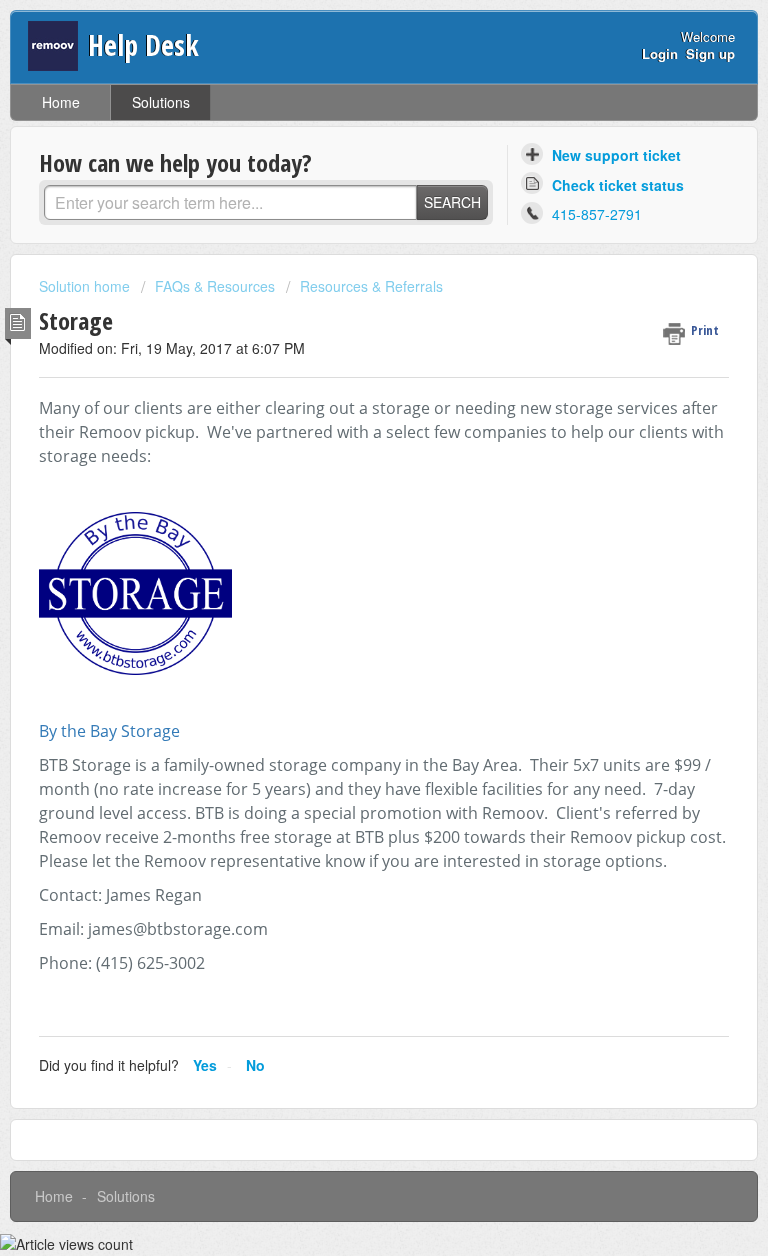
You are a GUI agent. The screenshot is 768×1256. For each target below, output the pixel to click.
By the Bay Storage (109, 731)
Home (61, 102)
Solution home (86, 286)
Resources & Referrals (371, 286)
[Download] (347, 618)
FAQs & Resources (215, 286)
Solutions (161, 102)
